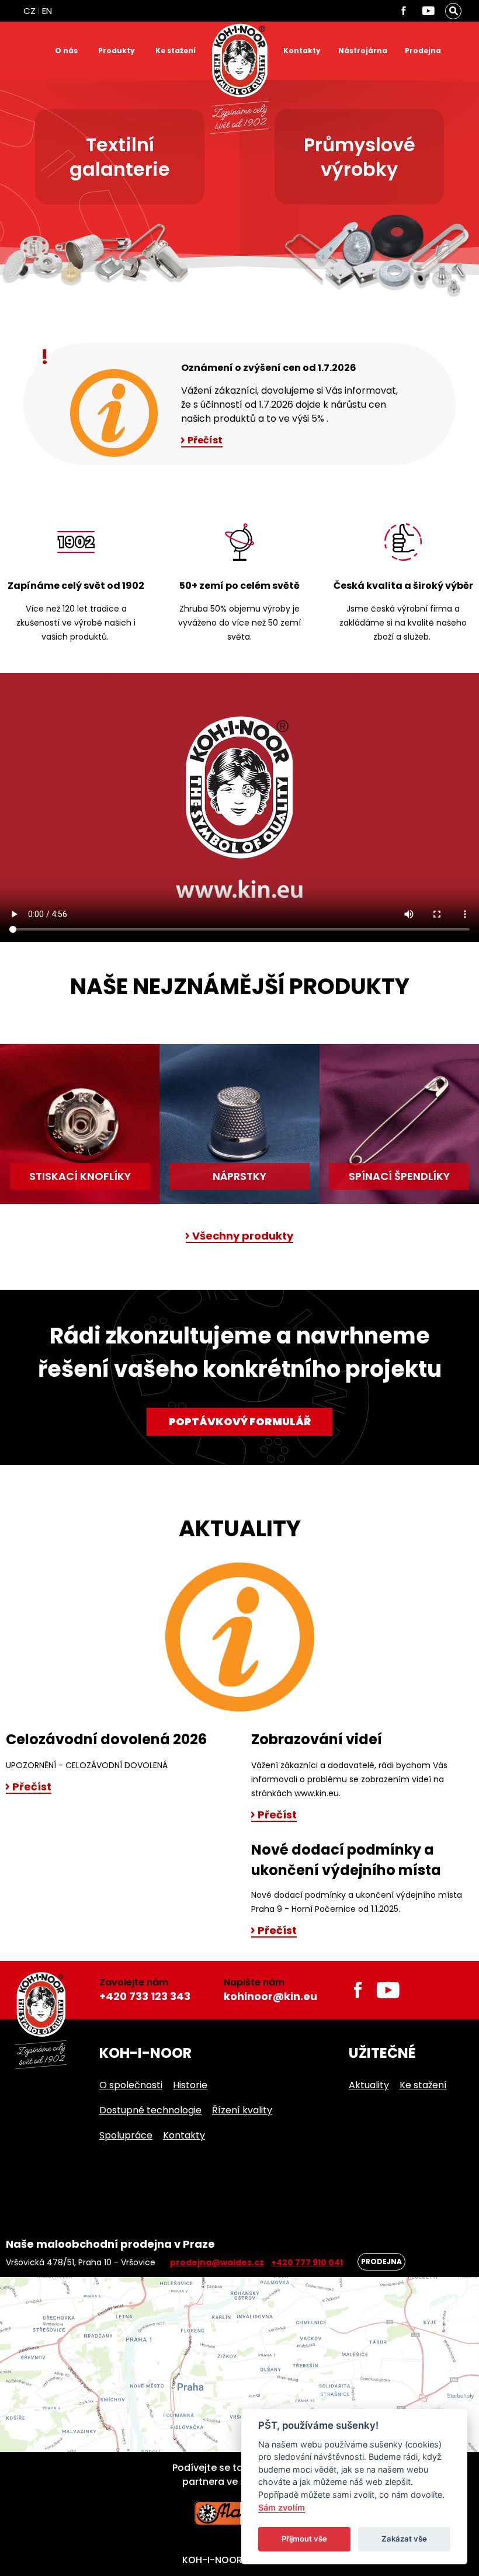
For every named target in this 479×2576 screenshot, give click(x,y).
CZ (29, 11)
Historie (190, 2085)
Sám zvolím (282, 2507)
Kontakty (302, 51)
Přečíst (205, 441)
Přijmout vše (304, 2539)
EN (47, 11)
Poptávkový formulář (240, 1421)
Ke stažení (176, 51)
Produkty (117, 51)
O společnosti (131, 2085)
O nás (66, 51)
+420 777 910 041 (307, 2262)
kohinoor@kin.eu (270, 1996)
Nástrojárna (363, 51)
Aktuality (369, 2085)
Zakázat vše (404, 2539)
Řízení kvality (242, 2110)
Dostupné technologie (150, 2110)
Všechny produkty (243, 1237)
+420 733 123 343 (145, 1996)
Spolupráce (126, 2135)
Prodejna (423, 51)
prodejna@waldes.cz (217, 2262)
